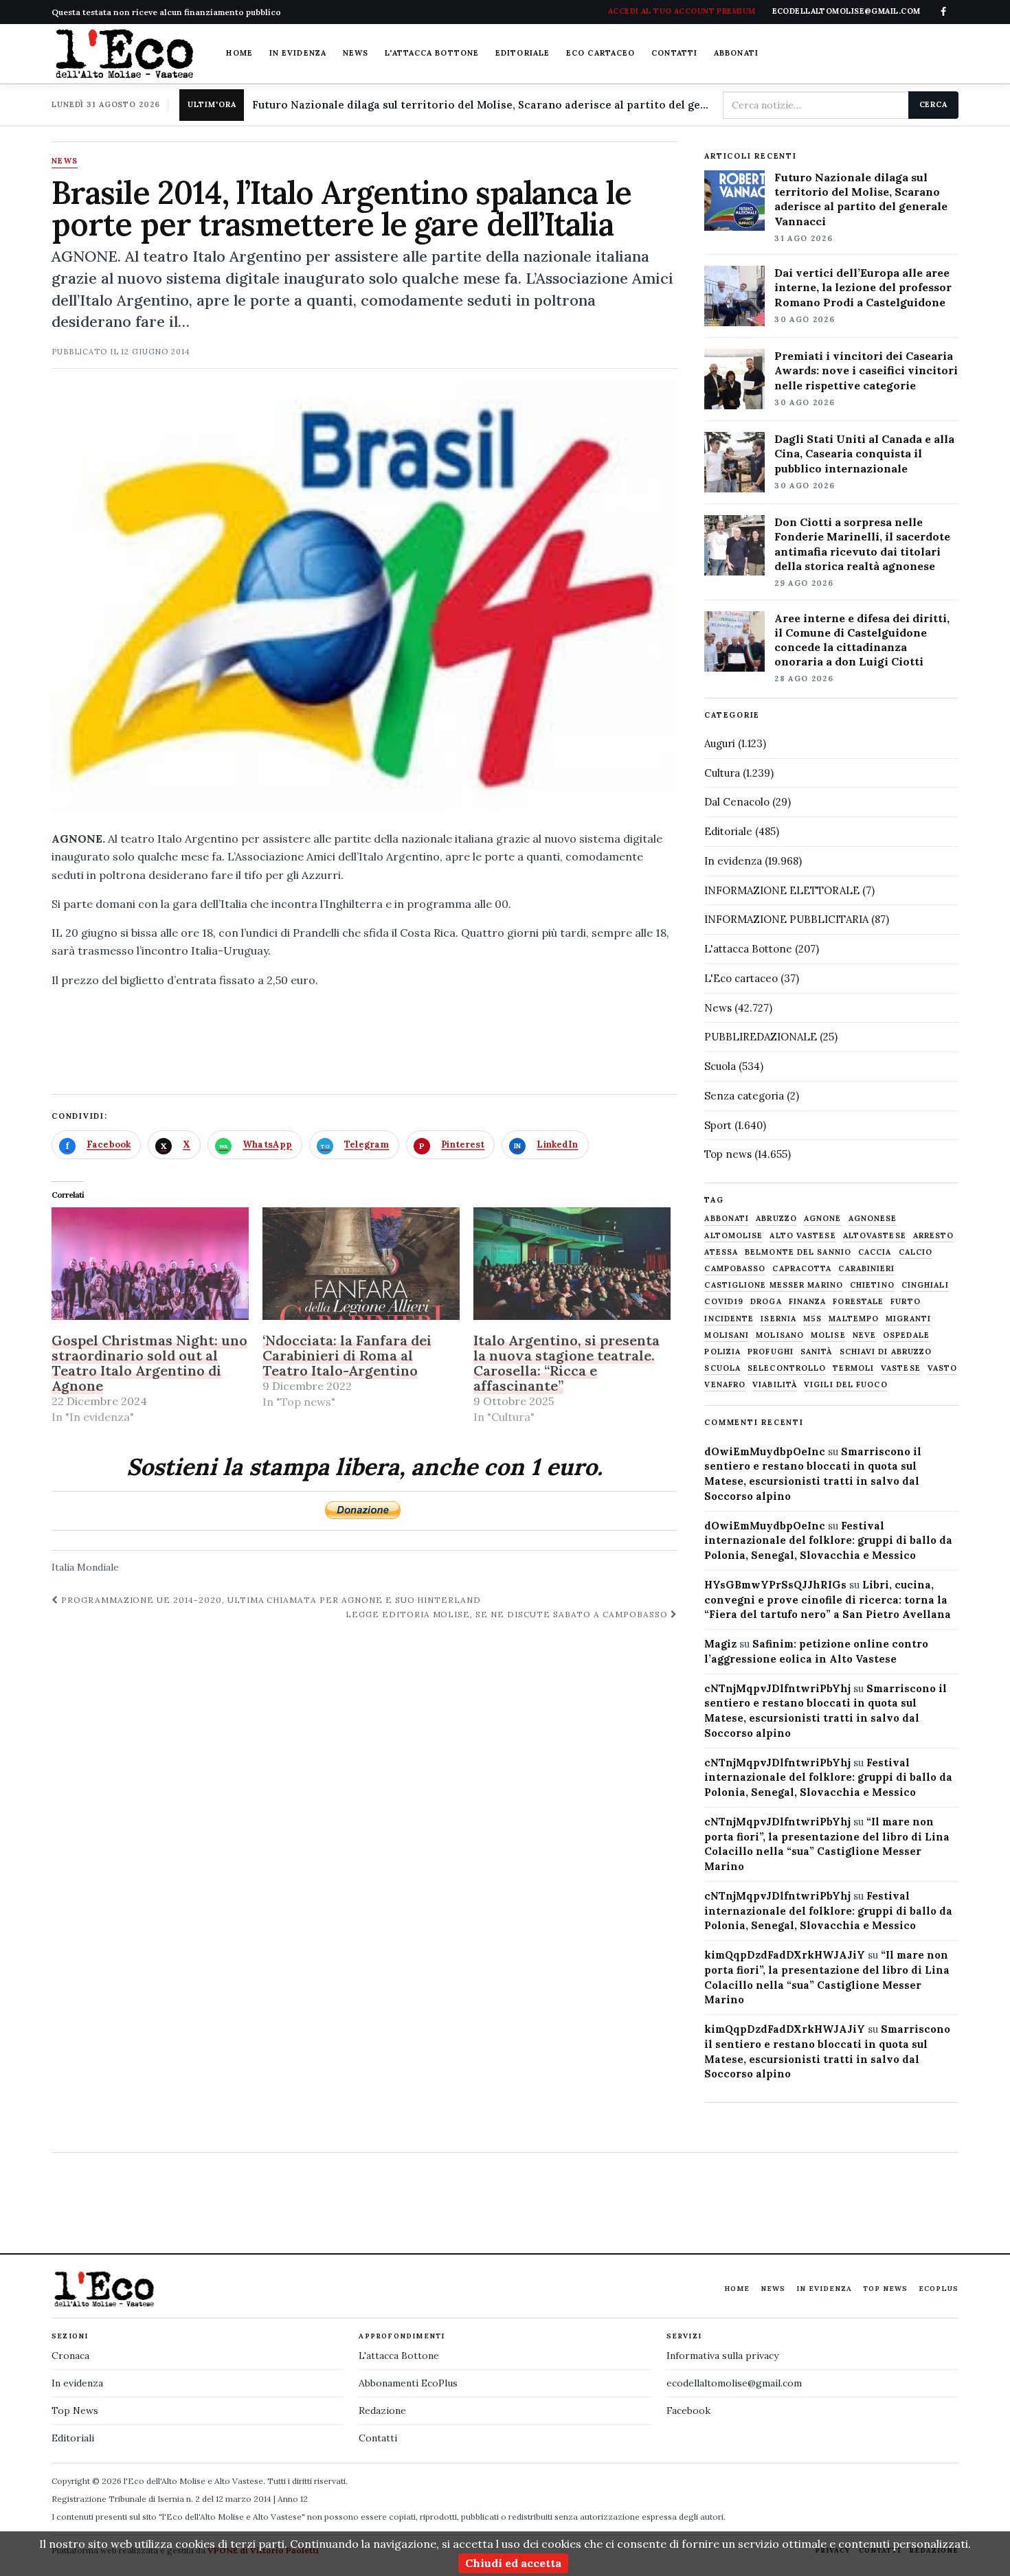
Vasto (943, 1368)
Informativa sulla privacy (722, 2356)
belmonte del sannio (798, 1252)
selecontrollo (787, 1368)
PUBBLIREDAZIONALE (761, 1037)
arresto (934, 1236)
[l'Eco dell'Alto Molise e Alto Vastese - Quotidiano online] (124, 54)
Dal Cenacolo (737, 802)
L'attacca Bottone (432, 53)
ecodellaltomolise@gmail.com (734, 2383)
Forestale (858, 1302)
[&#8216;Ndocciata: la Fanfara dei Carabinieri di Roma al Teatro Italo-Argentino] (361, 1264)
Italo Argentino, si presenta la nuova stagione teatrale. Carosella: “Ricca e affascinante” (566, 1363)
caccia (875, 1252)
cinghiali (925, 1285)
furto (906, 1302)
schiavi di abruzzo (886, 1352)
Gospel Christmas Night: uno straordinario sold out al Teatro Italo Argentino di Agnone (149, 1363)
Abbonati (736, 53)
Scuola (720, 1066)
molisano (780, 1335)
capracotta (802, 1269)
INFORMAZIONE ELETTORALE (782, 890)
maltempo (854, 1319)
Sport (718, 1125)
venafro (725, 1385)
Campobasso (735, 1269)
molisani (727, 1335)
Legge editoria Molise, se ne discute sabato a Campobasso (508, 1614)
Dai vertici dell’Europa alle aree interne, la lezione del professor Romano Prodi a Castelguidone (863, 287)
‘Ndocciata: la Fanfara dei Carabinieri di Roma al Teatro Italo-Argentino (347, 1355)
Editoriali (73, 2438)
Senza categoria (744, 1096)
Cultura (722, 773)
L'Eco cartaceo (741, 978)
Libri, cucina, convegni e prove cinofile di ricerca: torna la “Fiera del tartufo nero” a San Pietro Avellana (828, 1600)
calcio (916, 1252)
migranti (908, 1319)
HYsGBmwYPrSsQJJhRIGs (775, 1585)
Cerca (933, 104)
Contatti (674, 53)
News (356, 53)
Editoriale (523, 53)
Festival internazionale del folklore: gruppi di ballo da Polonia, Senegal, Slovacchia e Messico (828, 1541)
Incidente (729, 1319)
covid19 (724, 1302)
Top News (885, 2289)
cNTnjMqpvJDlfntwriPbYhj (777, 1688)
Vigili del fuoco (846, 1385)
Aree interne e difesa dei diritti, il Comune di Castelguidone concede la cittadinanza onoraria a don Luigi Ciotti (862, 640)
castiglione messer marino (774, 1285)
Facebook (688, 2410)
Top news (728, 1154)
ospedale (906, 1335)
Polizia (722, 1352)
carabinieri (866, 1269)
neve (864, 1335)
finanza (808, 1302)
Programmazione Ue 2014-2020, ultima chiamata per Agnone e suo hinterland (270, 1600)
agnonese (873, 1219)
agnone (823, 1219)
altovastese (875, 1236)
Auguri (720, 743)
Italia (63, 1567)
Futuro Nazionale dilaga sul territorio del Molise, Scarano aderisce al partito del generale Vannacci (482, 105)
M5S (812, 1319)
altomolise (733, 1236)
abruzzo (776, 1219)
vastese (901, 1368)
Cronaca (70, 2356)
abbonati (727, 1219)
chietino (872, 1285)
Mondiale (98, 1567)
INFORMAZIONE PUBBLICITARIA (786, 919)
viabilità (775, 1385)
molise (828, 1335)
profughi (771, 1352)
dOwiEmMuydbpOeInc (765, 1451)
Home (239, 53)
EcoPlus (939, 2289)
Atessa (721, 1252)
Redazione (382, 2410)
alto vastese (803, 1236)
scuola (722, 1368)
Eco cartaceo (601, 53)
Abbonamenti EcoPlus (408, 2383)
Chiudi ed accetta (513, 2563)
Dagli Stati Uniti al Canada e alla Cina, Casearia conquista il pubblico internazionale (864, 453)
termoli (853, 1368)
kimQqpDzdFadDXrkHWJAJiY (785, 1955)
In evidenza (298, 53)
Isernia (778, 1319)
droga (766, 1302)
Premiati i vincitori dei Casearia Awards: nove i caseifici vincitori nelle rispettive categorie (866, 370)
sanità (817, 1352)
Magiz (720, 1644)
